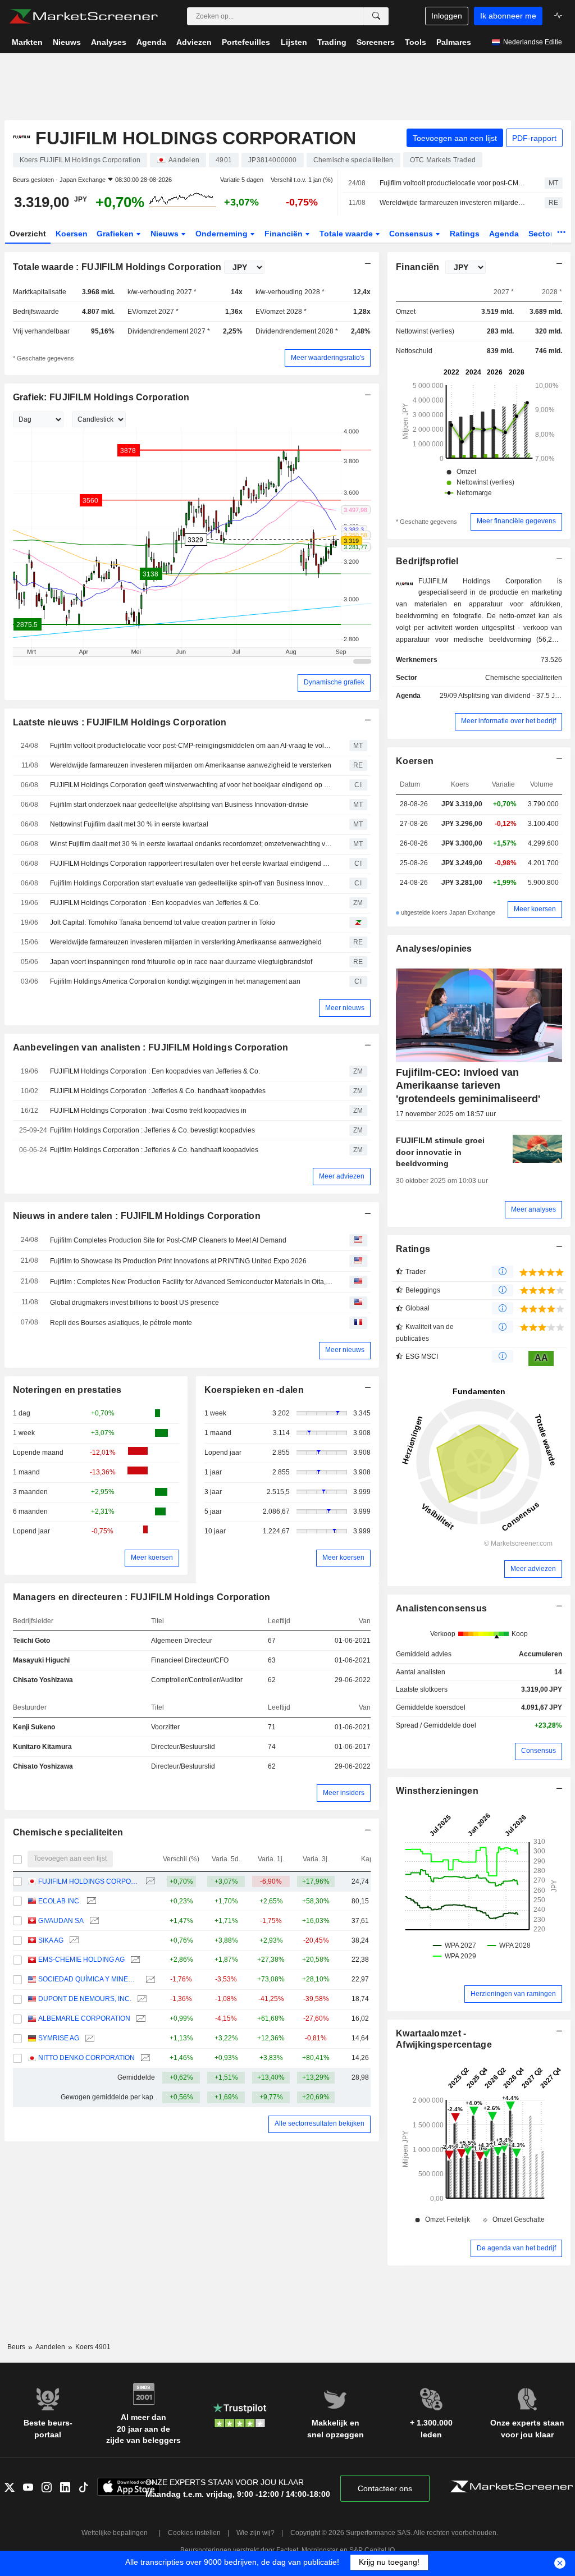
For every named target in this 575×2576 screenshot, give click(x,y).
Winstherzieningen (437, 1791)
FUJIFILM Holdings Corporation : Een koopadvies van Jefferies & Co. (155, 903)
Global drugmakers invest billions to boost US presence (134, 1303)
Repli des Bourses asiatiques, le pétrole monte (121, 1323)
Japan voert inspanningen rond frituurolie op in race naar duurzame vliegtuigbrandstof (181, 962)
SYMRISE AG (59, 2038)
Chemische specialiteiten (68, 1832)
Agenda (504, 234)
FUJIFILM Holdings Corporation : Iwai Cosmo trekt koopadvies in (148, 1111)
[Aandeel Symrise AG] (88, 2038)
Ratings (465, 234)
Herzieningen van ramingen (513, 1994)
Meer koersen (152, 1558)
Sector (542, 234)
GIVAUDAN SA (61, 1921)
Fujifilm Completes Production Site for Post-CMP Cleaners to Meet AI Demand (168, 1240)
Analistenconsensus (441, 1608)
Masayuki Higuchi (41, 1660)
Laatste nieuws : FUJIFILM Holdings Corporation (120, 722)
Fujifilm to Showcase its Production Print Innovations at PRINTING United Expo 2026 (178, 1261)
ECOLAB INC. (60, 1901)
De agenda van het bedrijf (516, 2248)
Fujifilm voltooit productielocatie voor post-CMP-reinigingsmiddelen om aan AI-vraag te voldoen (452, 183)
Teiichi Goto (31, 1641)
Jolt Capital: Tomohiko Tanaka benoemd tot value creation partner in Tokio (163, 922)
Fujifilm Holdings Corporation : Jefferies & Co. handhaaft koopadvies (154, 1150)
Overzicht (28, 234)
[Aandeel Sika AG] (73, 1941)
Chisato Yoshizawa (43, 1680)
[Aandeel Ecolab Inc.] (90, 1901)
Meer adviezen (342, 1176)
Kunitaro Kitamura (42, 1747)
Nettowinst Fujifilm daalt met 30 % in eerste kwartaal (129, 824)
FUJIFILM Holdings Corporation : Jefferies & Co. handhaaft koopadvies (158, 1091)
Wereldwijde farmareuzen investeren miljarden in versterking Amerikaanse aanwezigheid (186, 942)
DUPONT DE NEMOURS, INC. (85, 1999)
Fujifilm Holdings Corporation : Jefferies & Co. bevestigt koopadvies (152, 1130)
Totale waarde (347, 234)
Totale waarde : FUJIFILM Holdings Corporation (117, 267)
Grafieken (116, 234)
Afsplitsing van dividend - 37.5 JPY (511, 696)
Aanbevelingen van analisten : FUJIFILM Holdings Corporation (151, 1047)
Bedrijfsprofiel (427, 561)
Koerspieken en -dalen (254, 1390)
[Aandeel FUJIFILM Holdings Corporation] (149, 1882)
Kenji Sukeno (34, 1727)
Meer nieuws (345, 1008)
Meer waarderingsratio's (328, 358)
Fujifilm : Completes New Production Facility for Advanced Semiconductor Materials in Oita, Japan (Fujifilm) (191, 1282)
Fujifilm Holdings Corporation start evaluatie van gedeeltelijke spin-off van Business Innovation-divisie (191, 883)
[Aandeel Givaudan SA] (93, 1921)
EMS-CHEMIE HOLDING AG (81, 1960)
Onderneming (223, 234)
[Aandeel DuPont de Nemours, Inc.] (141, 1999)
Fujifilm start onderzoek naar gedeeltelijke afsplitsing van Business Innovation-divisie (179, 805)
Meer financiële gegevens (516, 521)
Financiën (285, 234)
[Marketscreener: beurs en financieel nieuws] (83, 16)
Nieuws (166, 234)
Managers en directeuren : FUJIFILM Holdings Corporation (142, 1597)
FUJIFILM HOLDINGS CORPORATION (89, 1881)
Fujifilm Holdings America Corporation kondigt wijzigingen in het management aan (175, 981)
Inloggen (447, 16)
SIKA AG (51, 1940)
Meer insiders (344, 1793)
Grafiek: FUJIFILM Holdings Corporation (101, 397)
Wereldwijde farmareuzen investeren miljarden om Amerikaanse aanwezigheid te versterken (452, 203)
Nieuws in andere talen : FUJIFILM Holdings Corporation (137, 1216)
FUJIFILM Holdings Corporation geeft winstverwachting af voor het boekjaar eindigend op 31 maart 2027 (191, 785)
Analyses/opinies (434, 949)
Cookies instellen (194, 2533)
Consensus (412, 234)
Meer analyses (533, 1209)
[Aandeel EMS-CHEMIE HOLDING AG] (134, 1960)
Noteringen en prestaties (67, 1390)
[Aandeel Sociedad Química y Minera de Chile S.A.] (149, 1979)
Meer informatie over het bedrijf (508, 721)
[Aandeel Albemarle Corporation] (140, 2019)
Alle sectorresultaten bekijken (320, 2123)
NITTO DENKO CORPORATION (86, 2058)
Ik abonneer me (508, 16)
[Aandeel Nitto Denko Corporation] (144, 2058)
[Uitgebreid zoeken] (376, 16)
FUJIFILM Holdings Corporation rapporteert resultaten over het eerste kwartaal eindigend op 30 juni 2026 (191, 864)
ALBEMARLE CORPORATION (84, 2018)
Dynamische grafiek (334, 682)
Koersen (72, 234)
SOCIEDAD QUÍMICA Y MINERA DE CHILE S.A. (89, 1979)
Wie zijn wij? (255, 2533)
